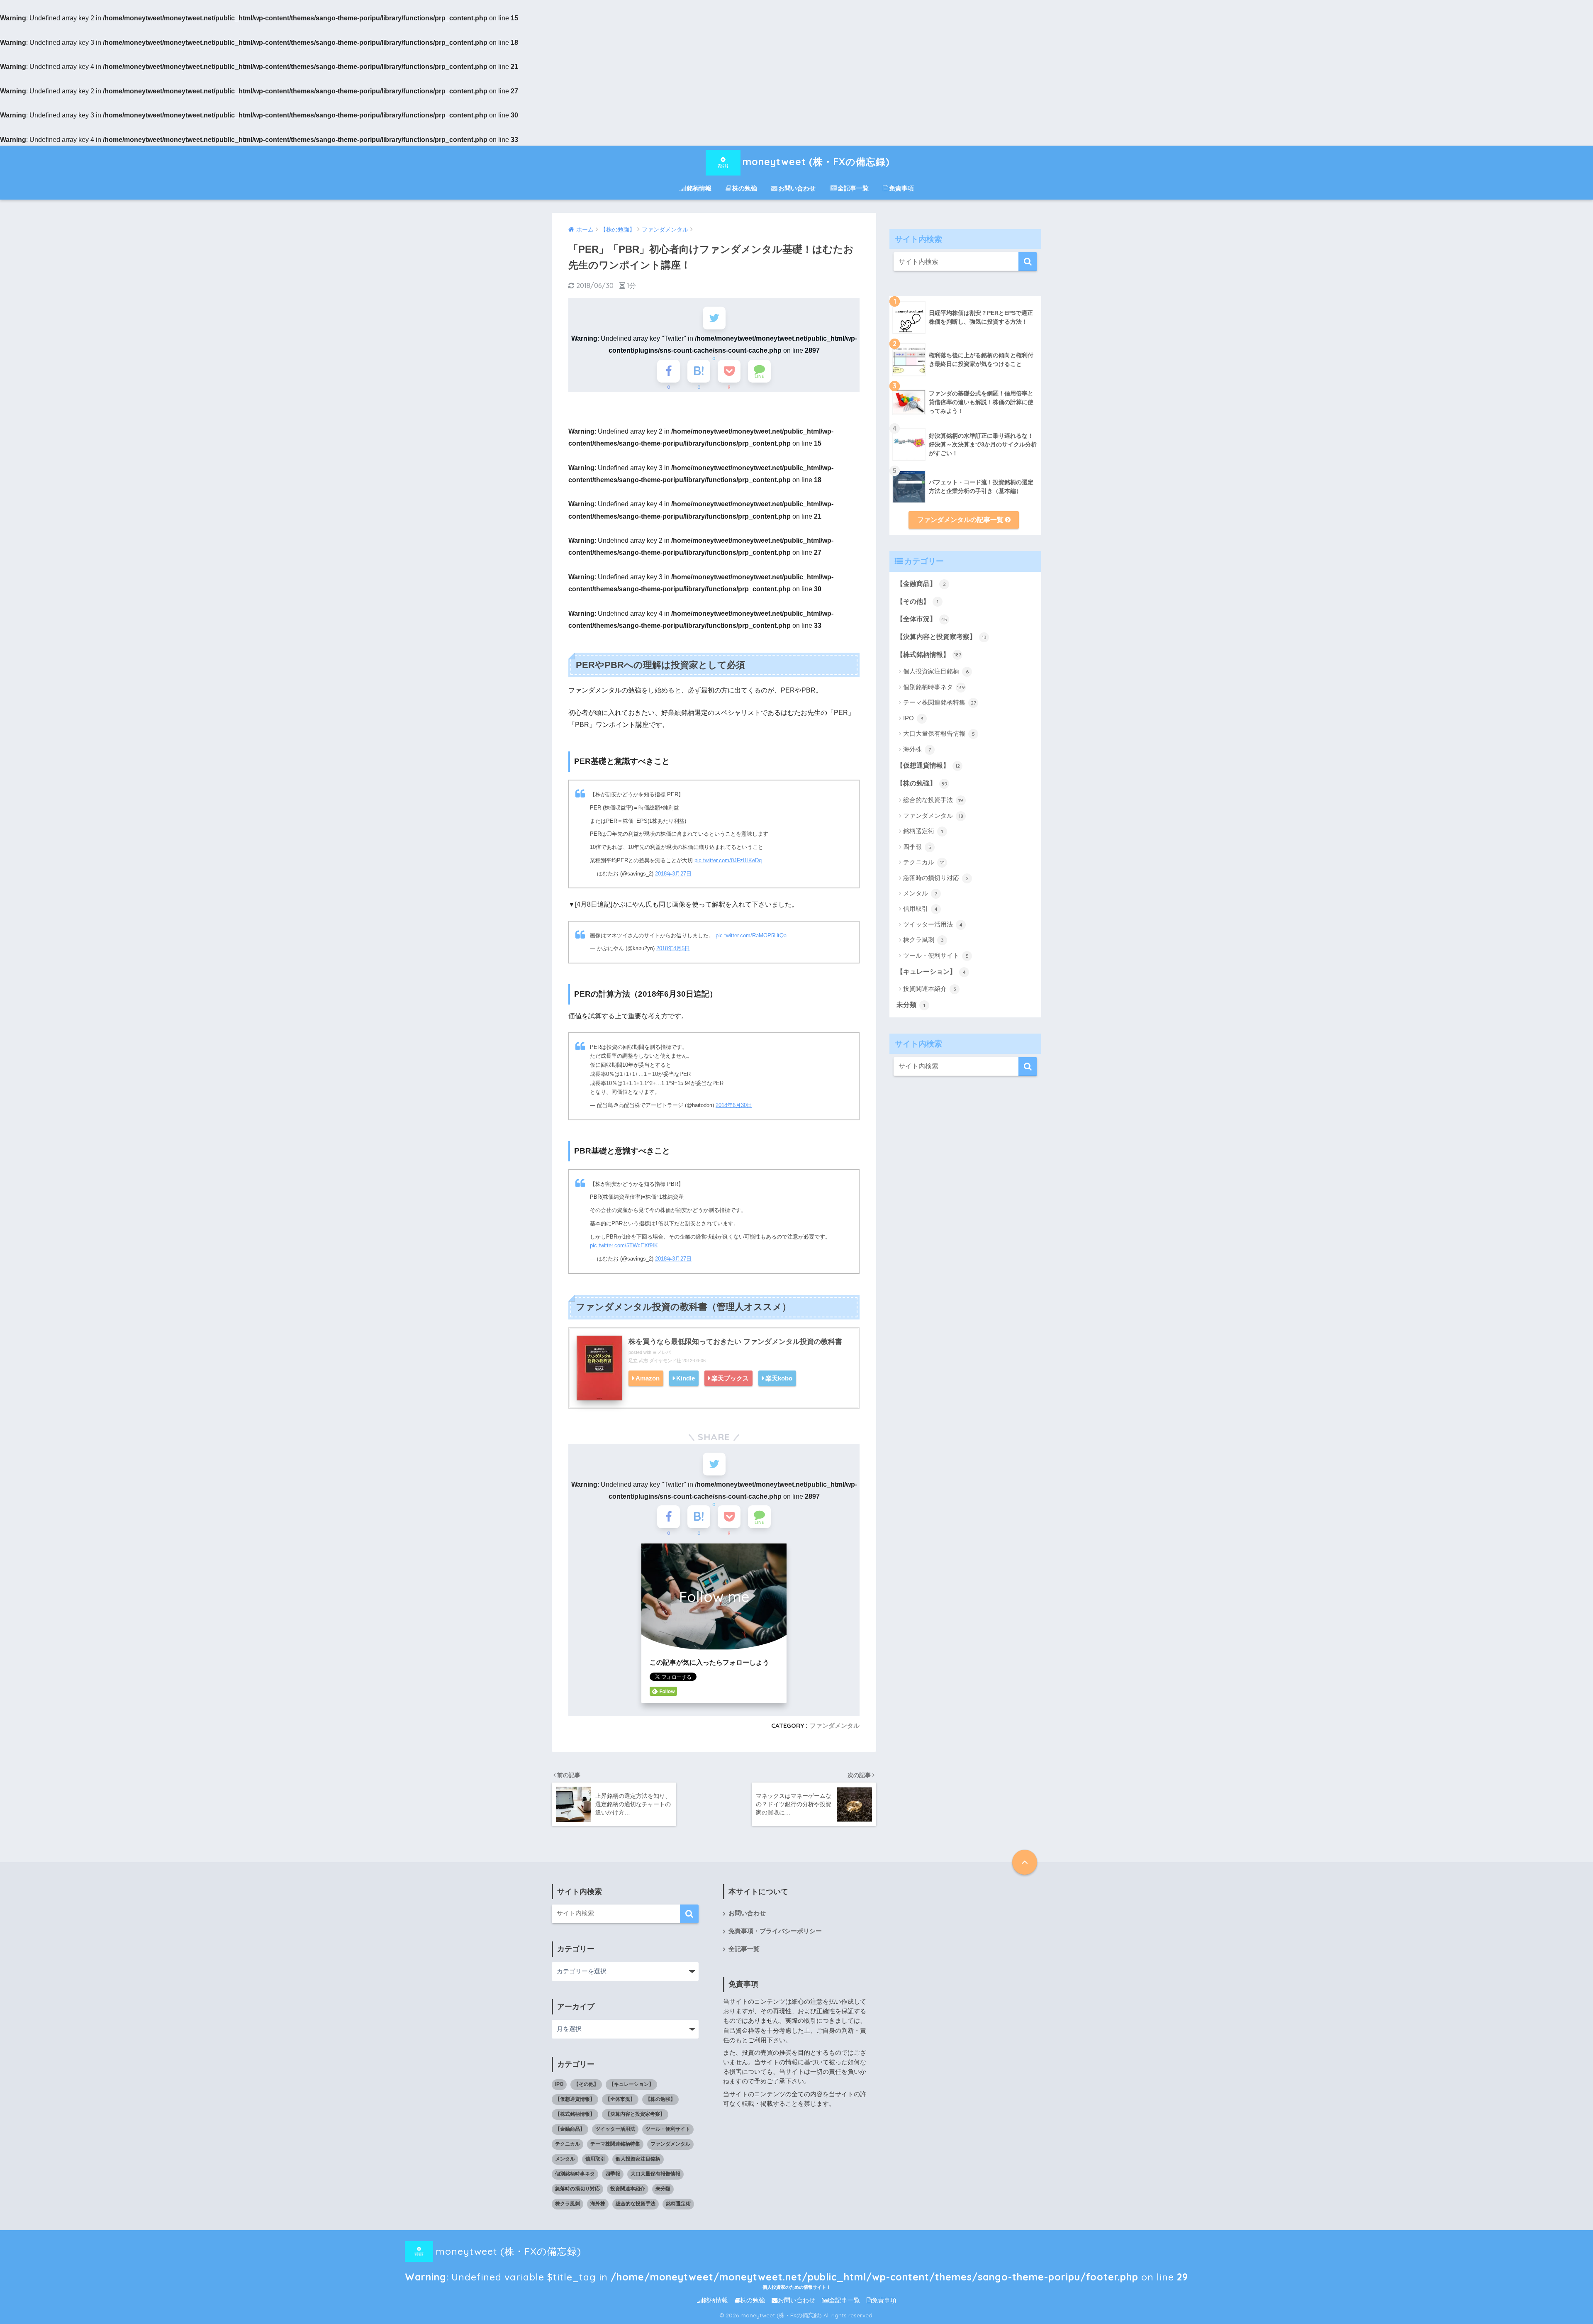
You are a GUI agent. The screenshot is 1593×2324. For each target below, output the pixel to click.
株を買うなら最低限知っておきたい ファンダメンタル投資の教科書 (735, 1342)
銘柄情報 (699, 188)
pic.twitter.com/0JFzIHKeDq (728, 860)
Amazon (648, 1378)
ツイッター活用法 (933, 924)
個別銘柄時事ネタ (934, 687)
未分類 (911, 1005)
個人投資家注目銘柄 (936, 671)
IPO (913, 718)
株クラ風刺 (923, 940)
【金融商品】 (921, 584)
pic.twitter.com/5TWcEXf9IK (624, 1245)
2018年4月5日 (673, 948)
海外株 (917, 749)
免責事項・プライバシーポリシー (775, 1931)
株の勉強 (745, 188)
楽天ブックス (730, 1378)
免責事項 (901, 188)
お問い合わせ (797, 188)
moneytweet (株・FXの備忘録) (816, 162)
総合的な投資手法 (933, 800)
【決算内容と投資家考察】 (941, 637)
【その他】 (917, 601)
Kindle (686, 1378)
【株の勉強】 (922, 783)
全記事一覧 (853, 188)
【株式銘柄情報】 (929, 655)
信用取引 (920, 908)
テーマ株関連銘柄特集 (940, 702)
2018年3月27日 (673, 874)
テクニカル (924, 862)
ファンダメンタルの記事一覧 (961, 520)
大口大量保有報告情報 (939, 733)
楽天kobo (779, 1378)
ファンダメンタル (835, 1725)
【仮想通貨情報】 (928, 765)
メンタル (920, 893)
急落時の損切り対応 (936, 878)
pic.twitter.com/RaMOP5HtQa (751, 935)
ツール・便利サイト (936, 955)
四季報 (917, 847)
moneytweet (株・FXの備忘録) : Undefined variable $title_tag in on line (796, 2255)
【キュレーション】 (931, 972)
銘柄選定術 (923, 831)
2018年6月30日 (734, 1105)
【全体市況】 (922, 619)
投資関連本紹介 (930, 989)
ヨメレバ (662, 1352)
